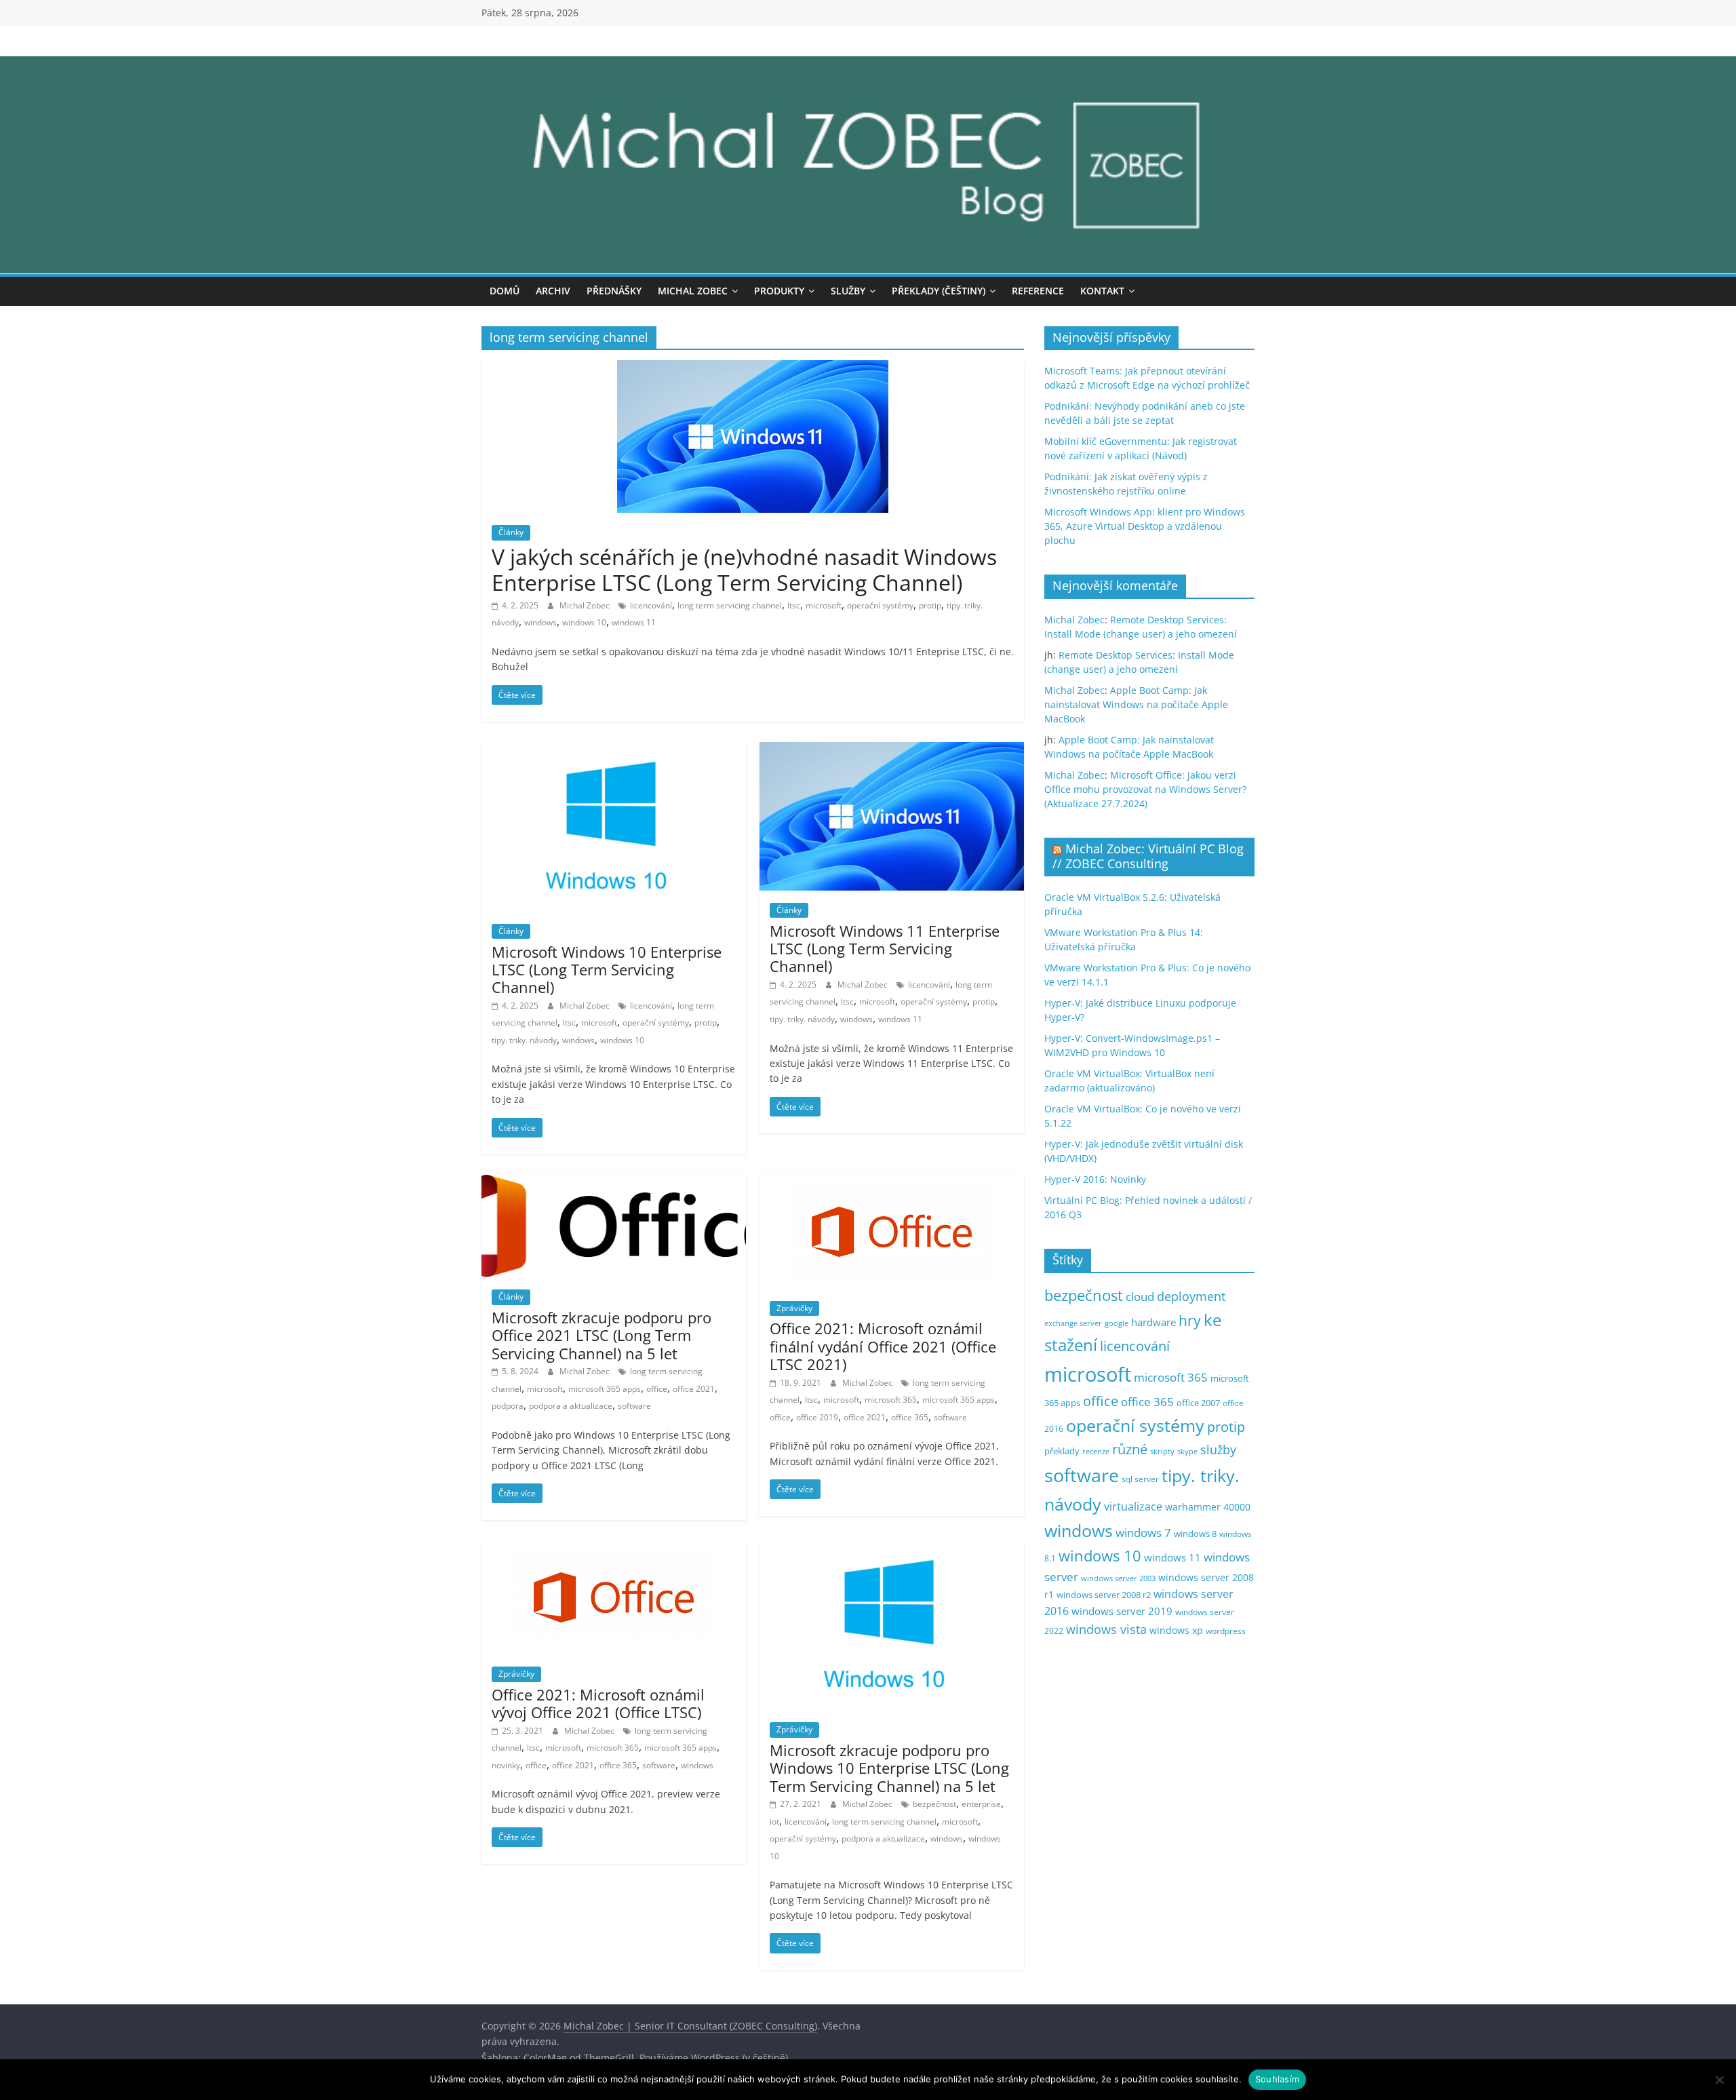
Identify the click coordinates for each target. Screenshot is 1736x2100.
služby (1218, 1450)
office (657, 1389)
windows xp (1176, 1630)
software (634, 1406)
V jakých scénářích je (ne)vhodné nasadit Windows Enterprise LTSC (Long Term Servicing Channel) (744, 569)
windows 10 (584, 622)
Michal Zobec (693, 291)
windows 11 (634, 622)
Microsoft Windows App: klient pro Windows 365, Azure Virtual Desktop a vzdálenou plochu (1145, 526)
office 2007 (1198, 1403)
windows (540, 622)
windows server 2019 (1122, 1611)
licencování (651, 605)
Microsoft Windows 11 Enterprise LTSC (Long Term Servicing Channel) (885, 949)
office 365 (910, 1417)
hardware (1153, 1322)
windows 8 (1195, 1534)
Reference (1038, 291)
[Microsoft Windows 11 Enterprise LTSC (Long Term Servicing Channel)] (892, 750)
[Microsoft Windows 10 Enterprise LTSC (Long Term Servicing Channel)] (614, 750)
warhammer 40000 (1208, 1507)
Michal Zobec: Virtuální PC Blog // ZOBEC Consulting (1148, 856)
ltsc (794, 605)
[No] (1719, 2080)
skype (1187, 1451)
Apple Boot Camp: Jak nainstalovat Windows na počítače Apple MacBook (1136, 704)
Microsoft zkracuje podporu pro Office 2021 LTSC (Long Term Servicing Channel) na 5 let (601, 1335)
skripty (1162, 1452)
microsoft (824, 605)
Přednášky (614, 291)
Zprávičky (794, 1308)
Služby (848, 291)
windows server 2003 (1118, 1578)
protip (930, 605)
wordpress (1226, 1631)
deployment (1191, 1296)
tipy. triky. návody (524, 1040)
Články (511, 532)
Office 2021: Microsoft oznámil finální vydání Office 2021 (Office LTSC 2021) (883, 1346)
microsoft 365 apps (605, 1389)
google (1117, 1323)
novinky (506, 1765)
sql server (1140, 1479)
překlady (1062, 1451)
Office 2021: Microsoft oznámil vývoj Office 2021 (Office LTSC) (598, 1703)
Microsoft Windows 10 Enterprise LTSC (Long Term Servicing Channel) (607, 970)
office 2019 (817, 1417)
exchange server (1073, 1323)
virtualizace (1133, 1506)
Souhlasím (1277, 2079)
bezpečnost (934, 1804)
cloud (1140, 1297)
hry (1190, 1320)
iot (774, 1822)
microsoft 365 (891, 1400)
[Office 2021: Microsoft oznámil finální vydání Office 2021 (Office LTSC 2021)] (892, 1183)
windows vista (1106, 1629)
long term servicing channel (730, 605)
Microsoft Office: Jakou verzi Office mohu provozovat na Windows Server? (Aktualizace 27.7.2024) (1145, 789)
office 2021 (694, 1389)
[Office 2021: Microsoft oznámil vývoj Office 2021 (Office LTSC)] (614, 1549)
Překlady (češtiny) (939, 291)
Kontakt (1102, 291)
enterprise (981, 1804)
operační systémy (880, 605)
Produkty (779, 291)
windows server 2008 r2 (1104, 1595)
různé (1130, 1449)
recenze (1096, 1451)
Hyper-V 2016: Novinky (1095, 1179)
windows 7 (1143, 1533)
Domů (505, 291)
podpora (508, 1406)
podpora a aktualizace (571, 1406)
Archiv (553, 291)
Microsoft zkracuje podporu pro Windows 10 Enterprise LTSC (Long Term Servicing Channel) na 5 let (889, 1768)
